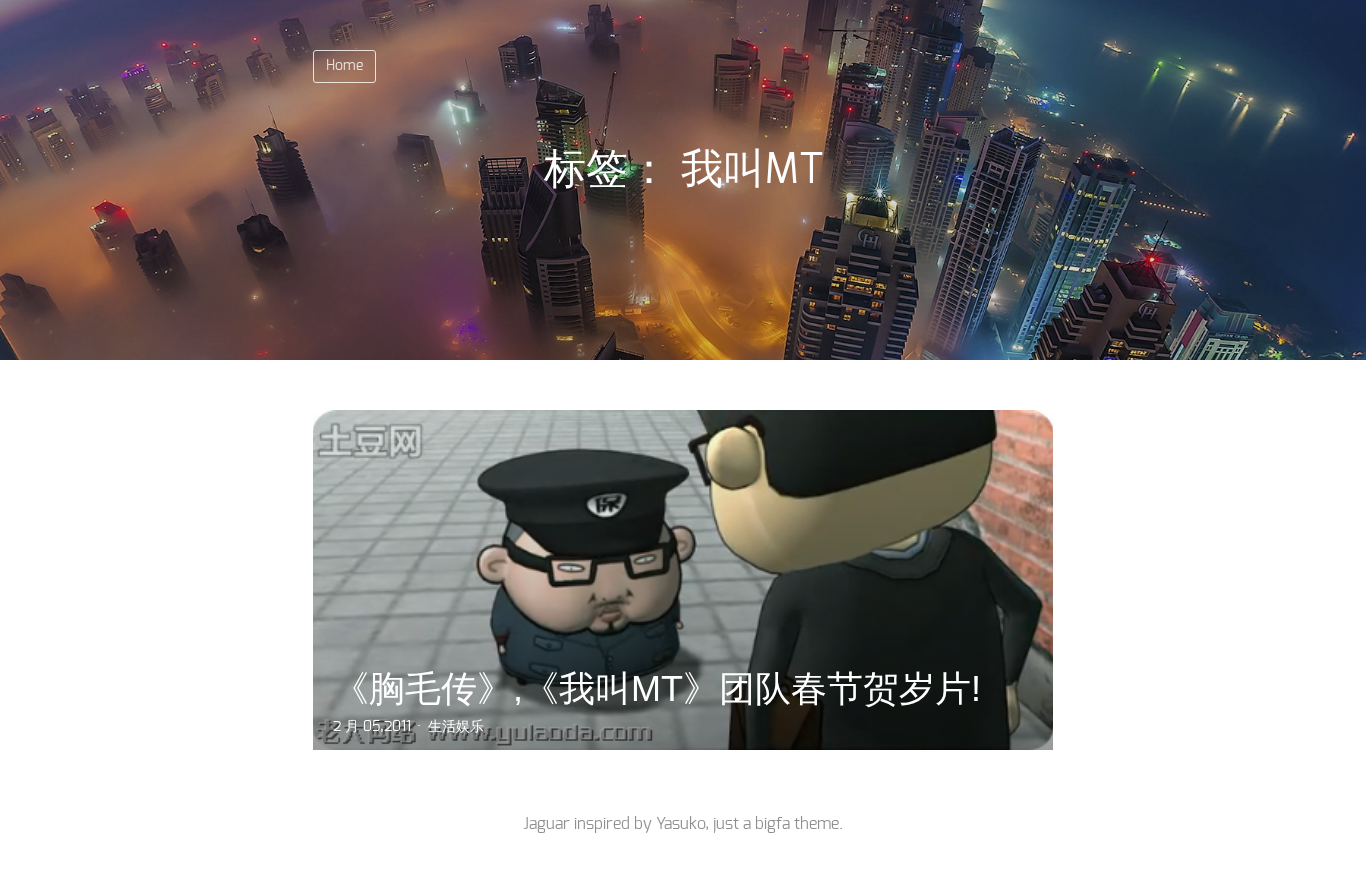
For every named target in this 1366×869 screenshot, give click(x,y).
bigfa (772, 824)
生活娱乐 (456, 727)
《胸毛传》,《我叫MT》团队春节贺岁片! (657, 688)
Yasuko (680, 824)
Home (344, 66)
